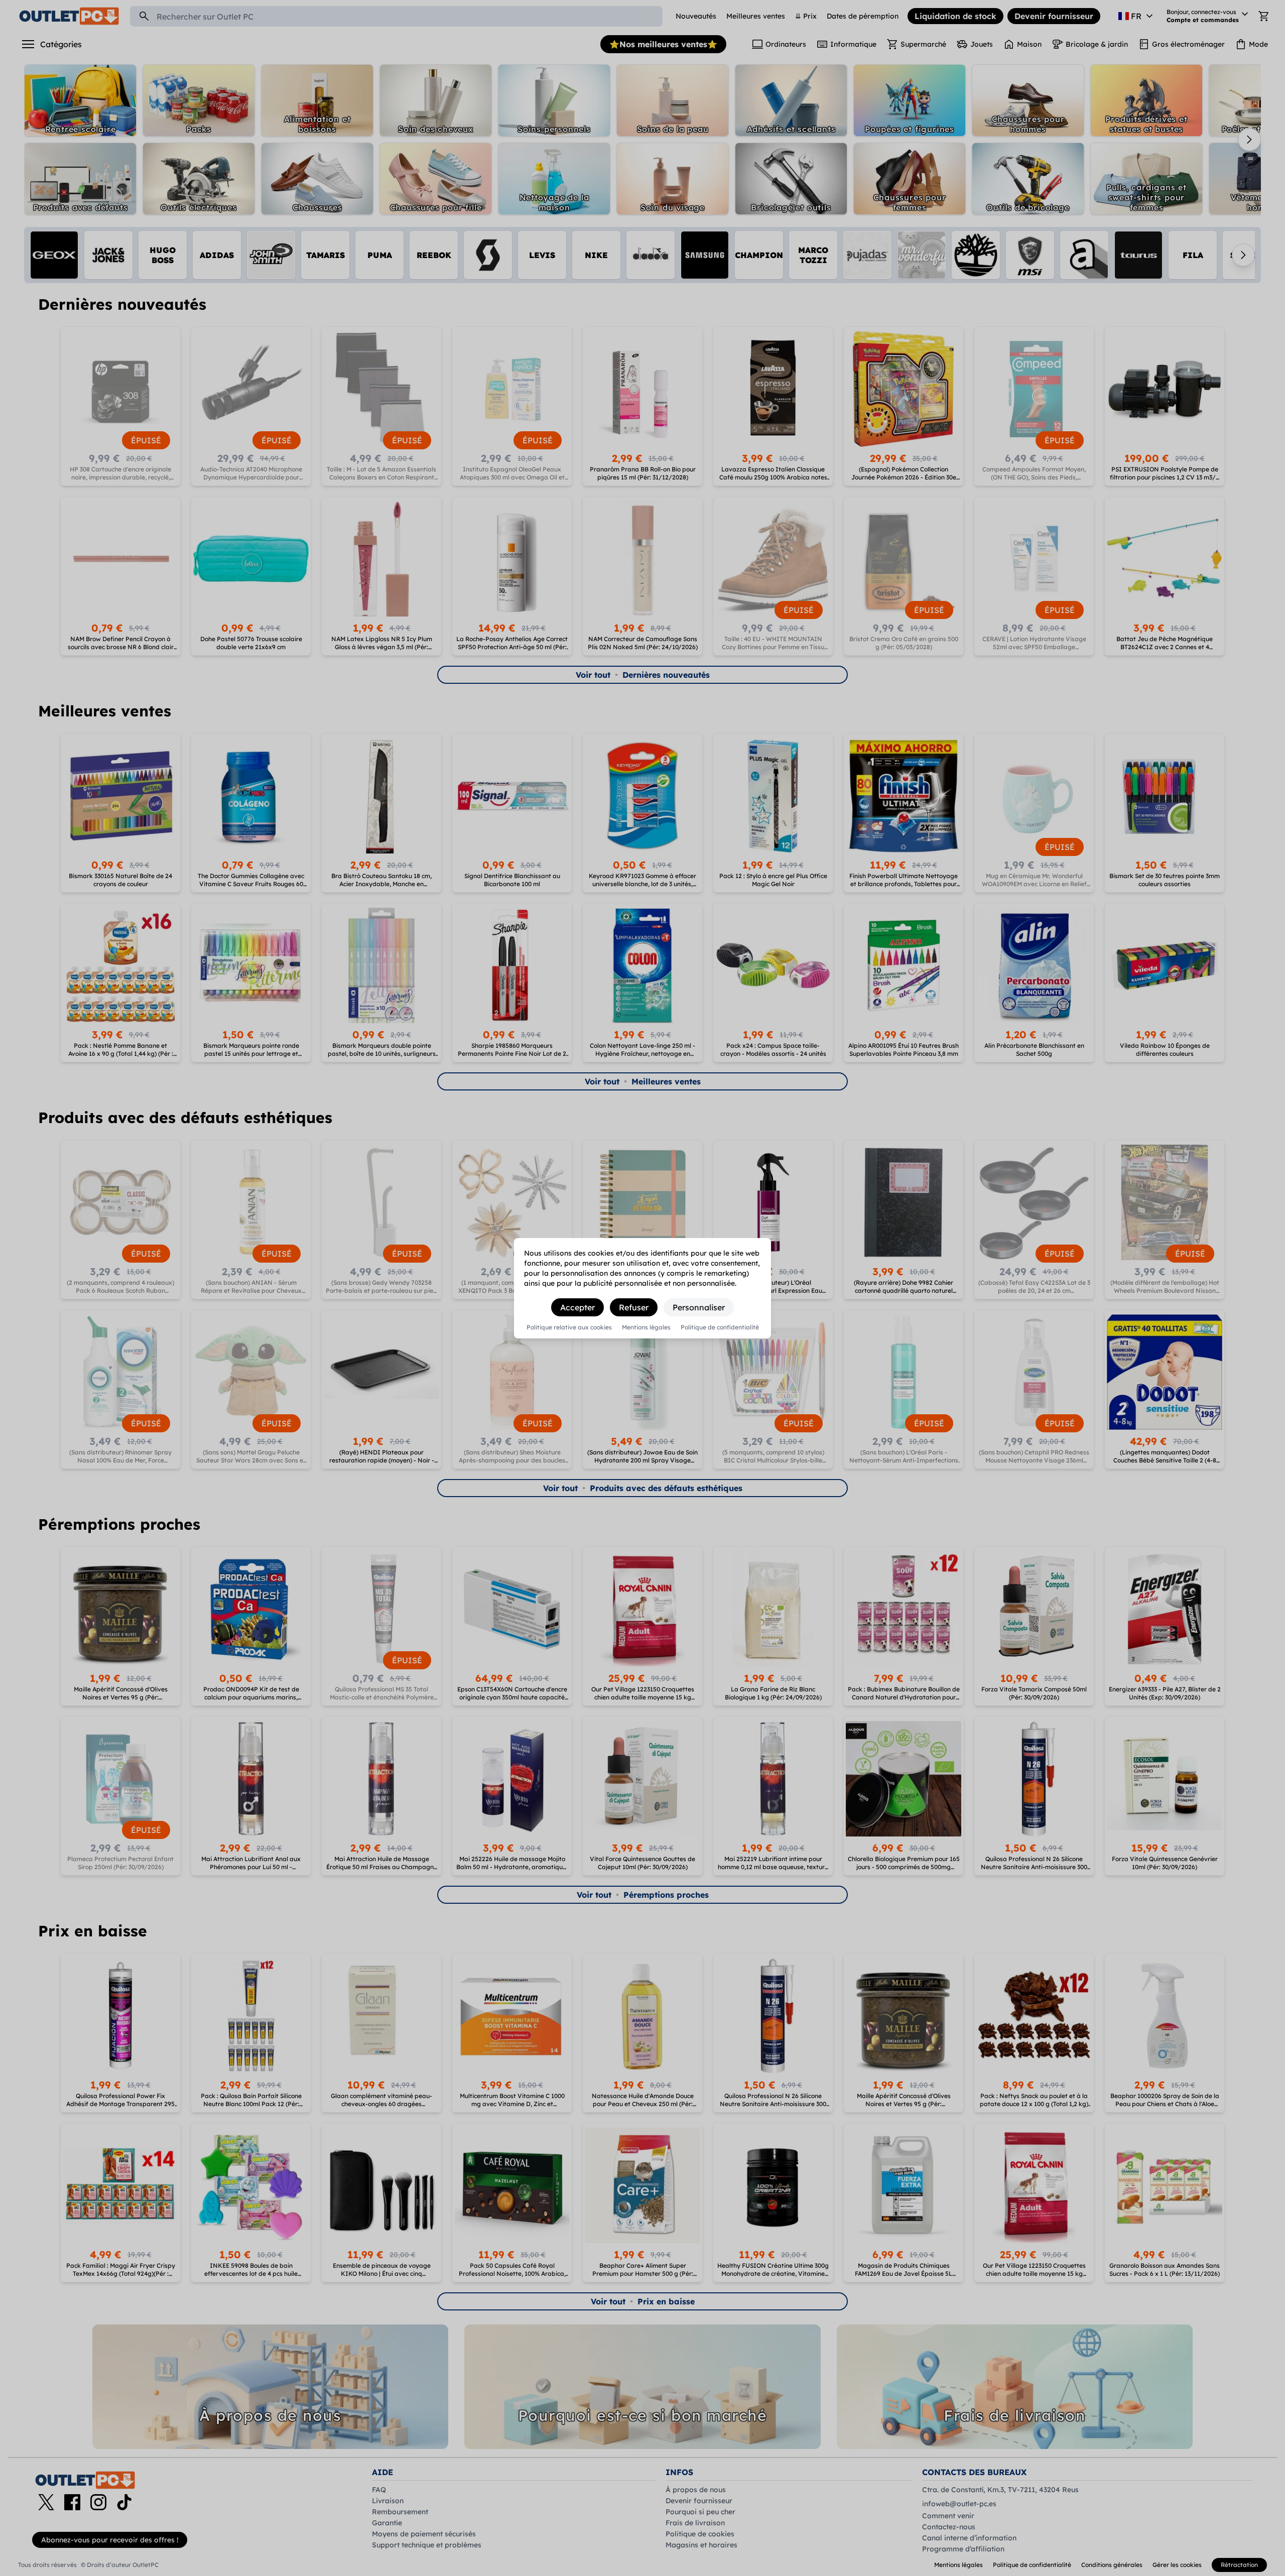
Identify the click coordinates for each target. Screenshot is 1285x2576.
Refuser (634, 1307)
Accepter (577, 1307)
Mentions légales (646, 1327)
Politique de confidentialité (720, 1327)
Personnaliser (699, 1307)
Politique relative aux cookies (569, 1327)
